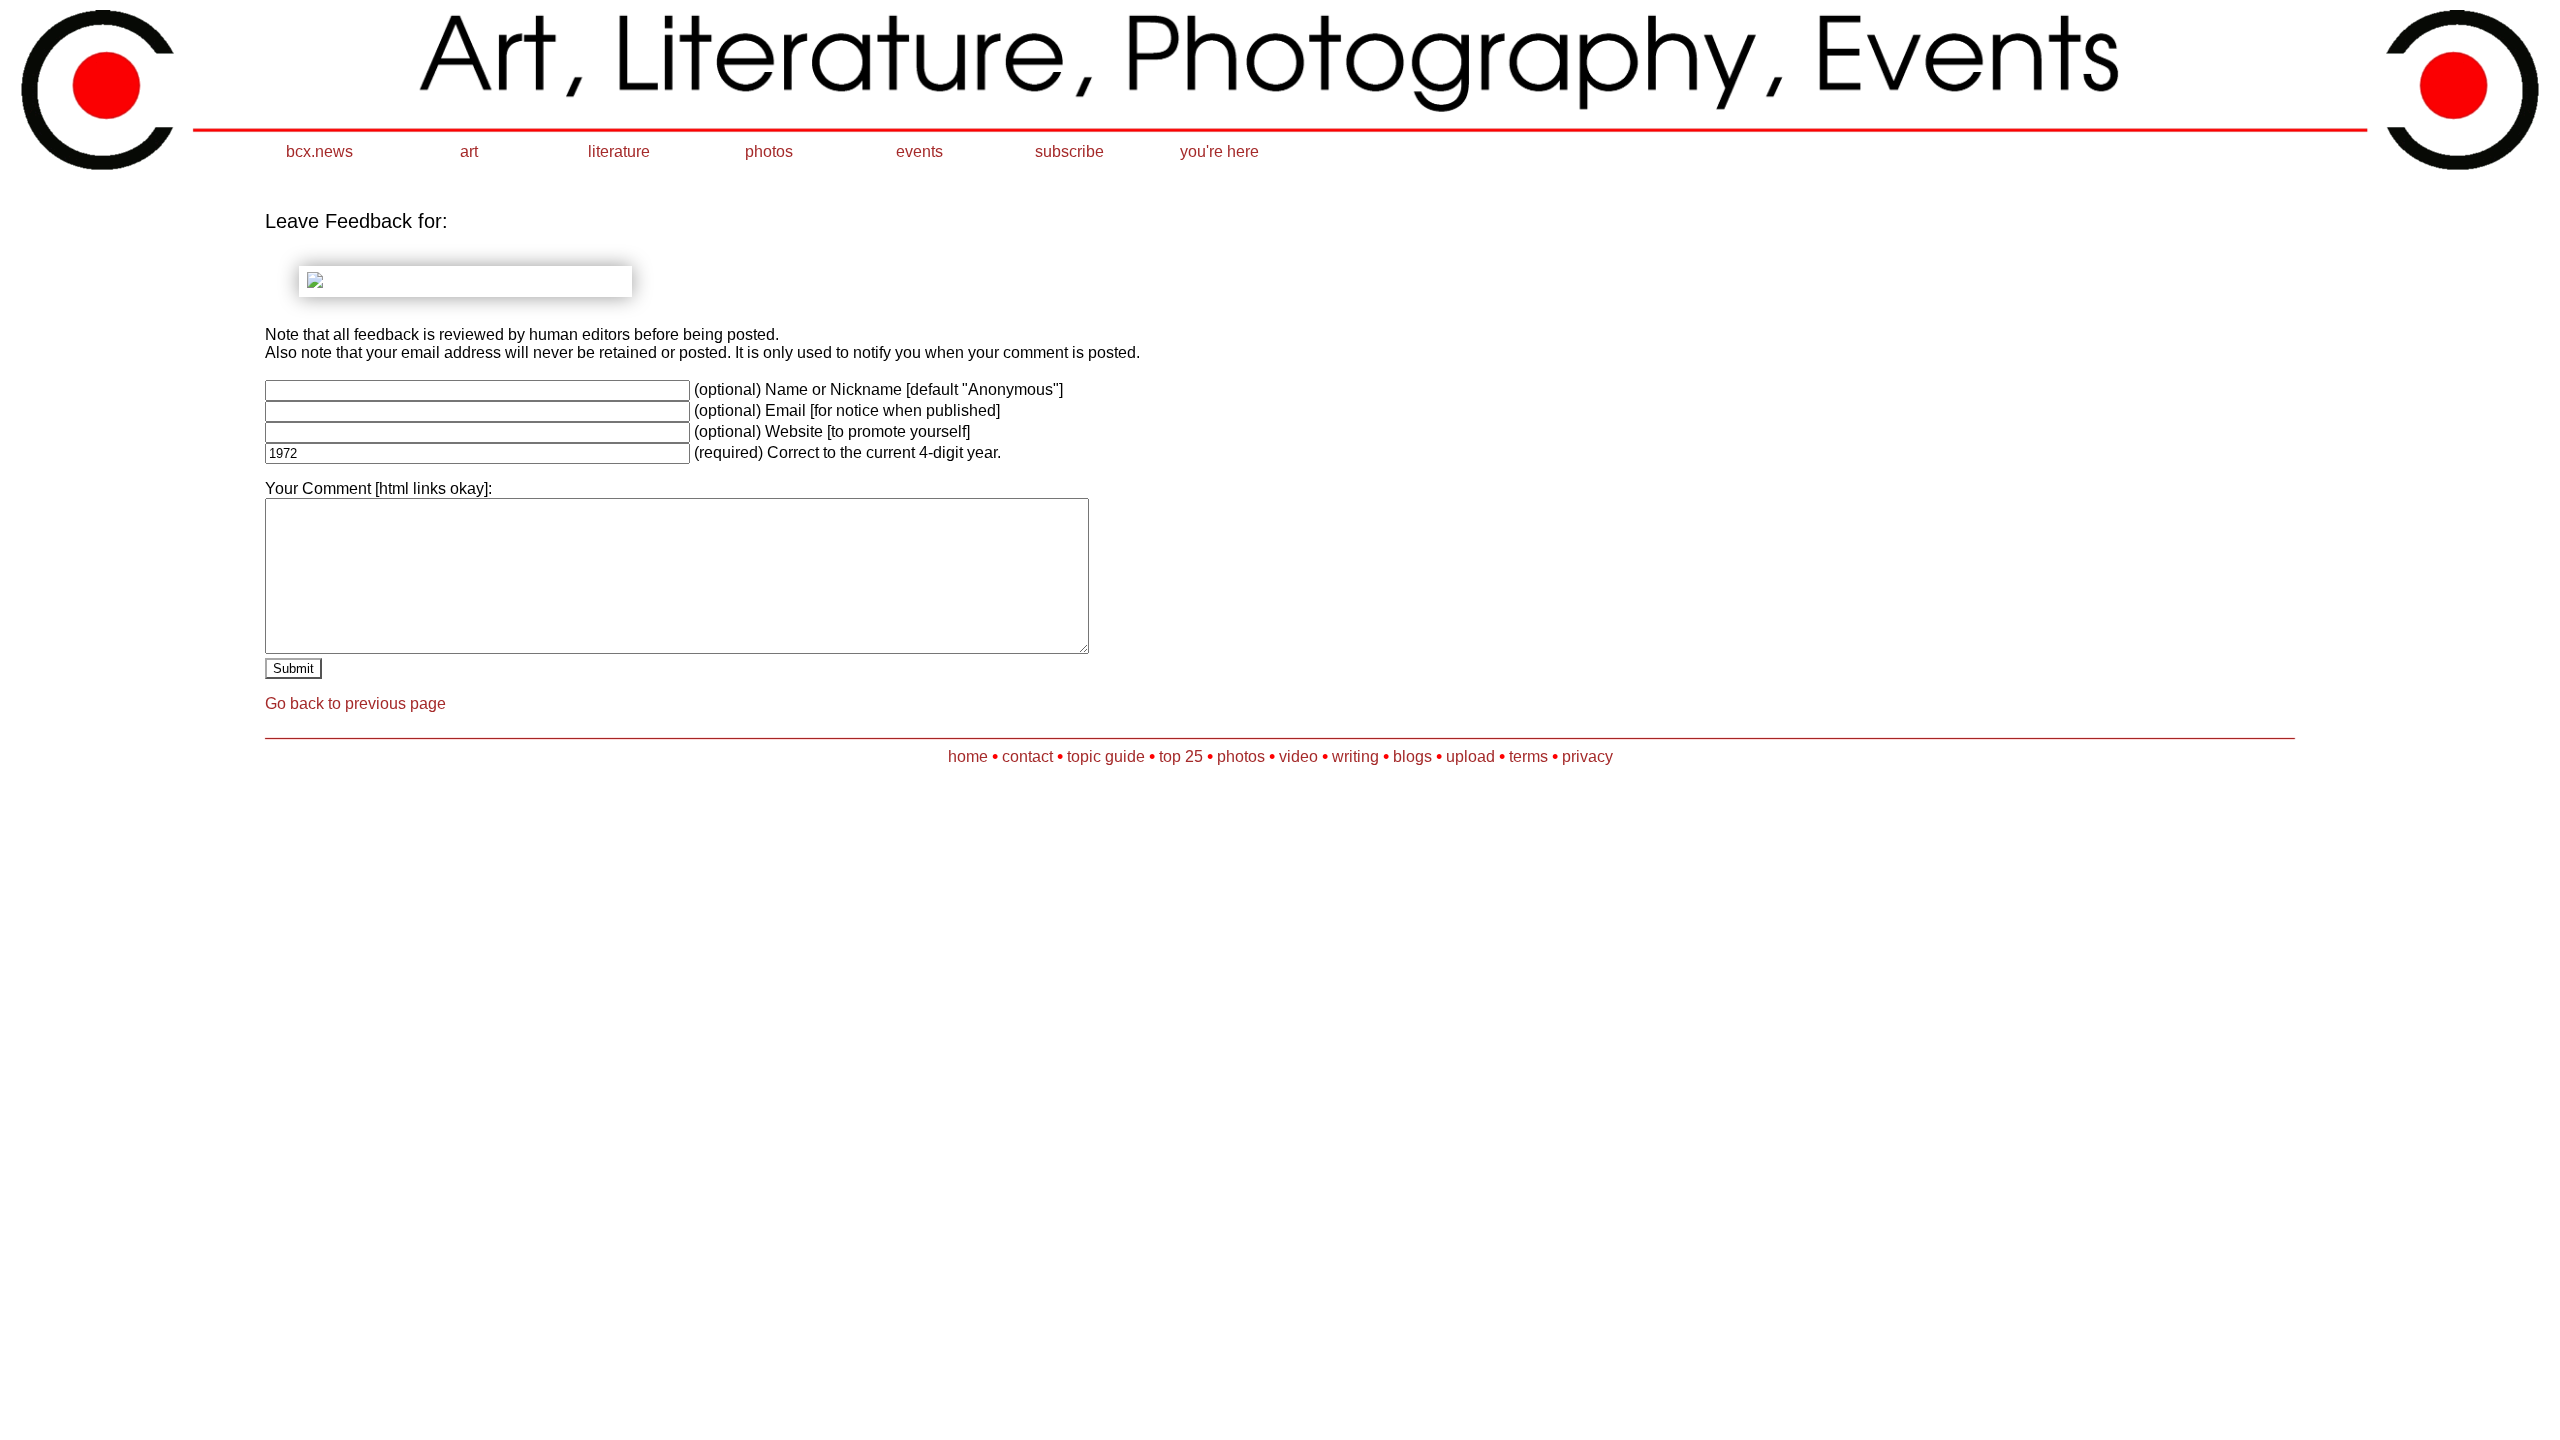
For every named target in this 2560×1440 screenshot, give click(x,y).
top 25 (1181, 756)
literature (619, 151)
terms (1528, 756)
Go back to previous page (355, 703)
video (1298, 756)
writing (1355, 756)
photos (769, 151)
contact (1027, 756)
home (968, 756)
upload (1470, 756)
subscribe (1069, 151)
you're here (1219, 151)
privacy (1587, 756)
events (919, 151)
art (469, 151)
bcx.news (319, 151)
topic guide (1106, 756)
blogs (1412, 756)
